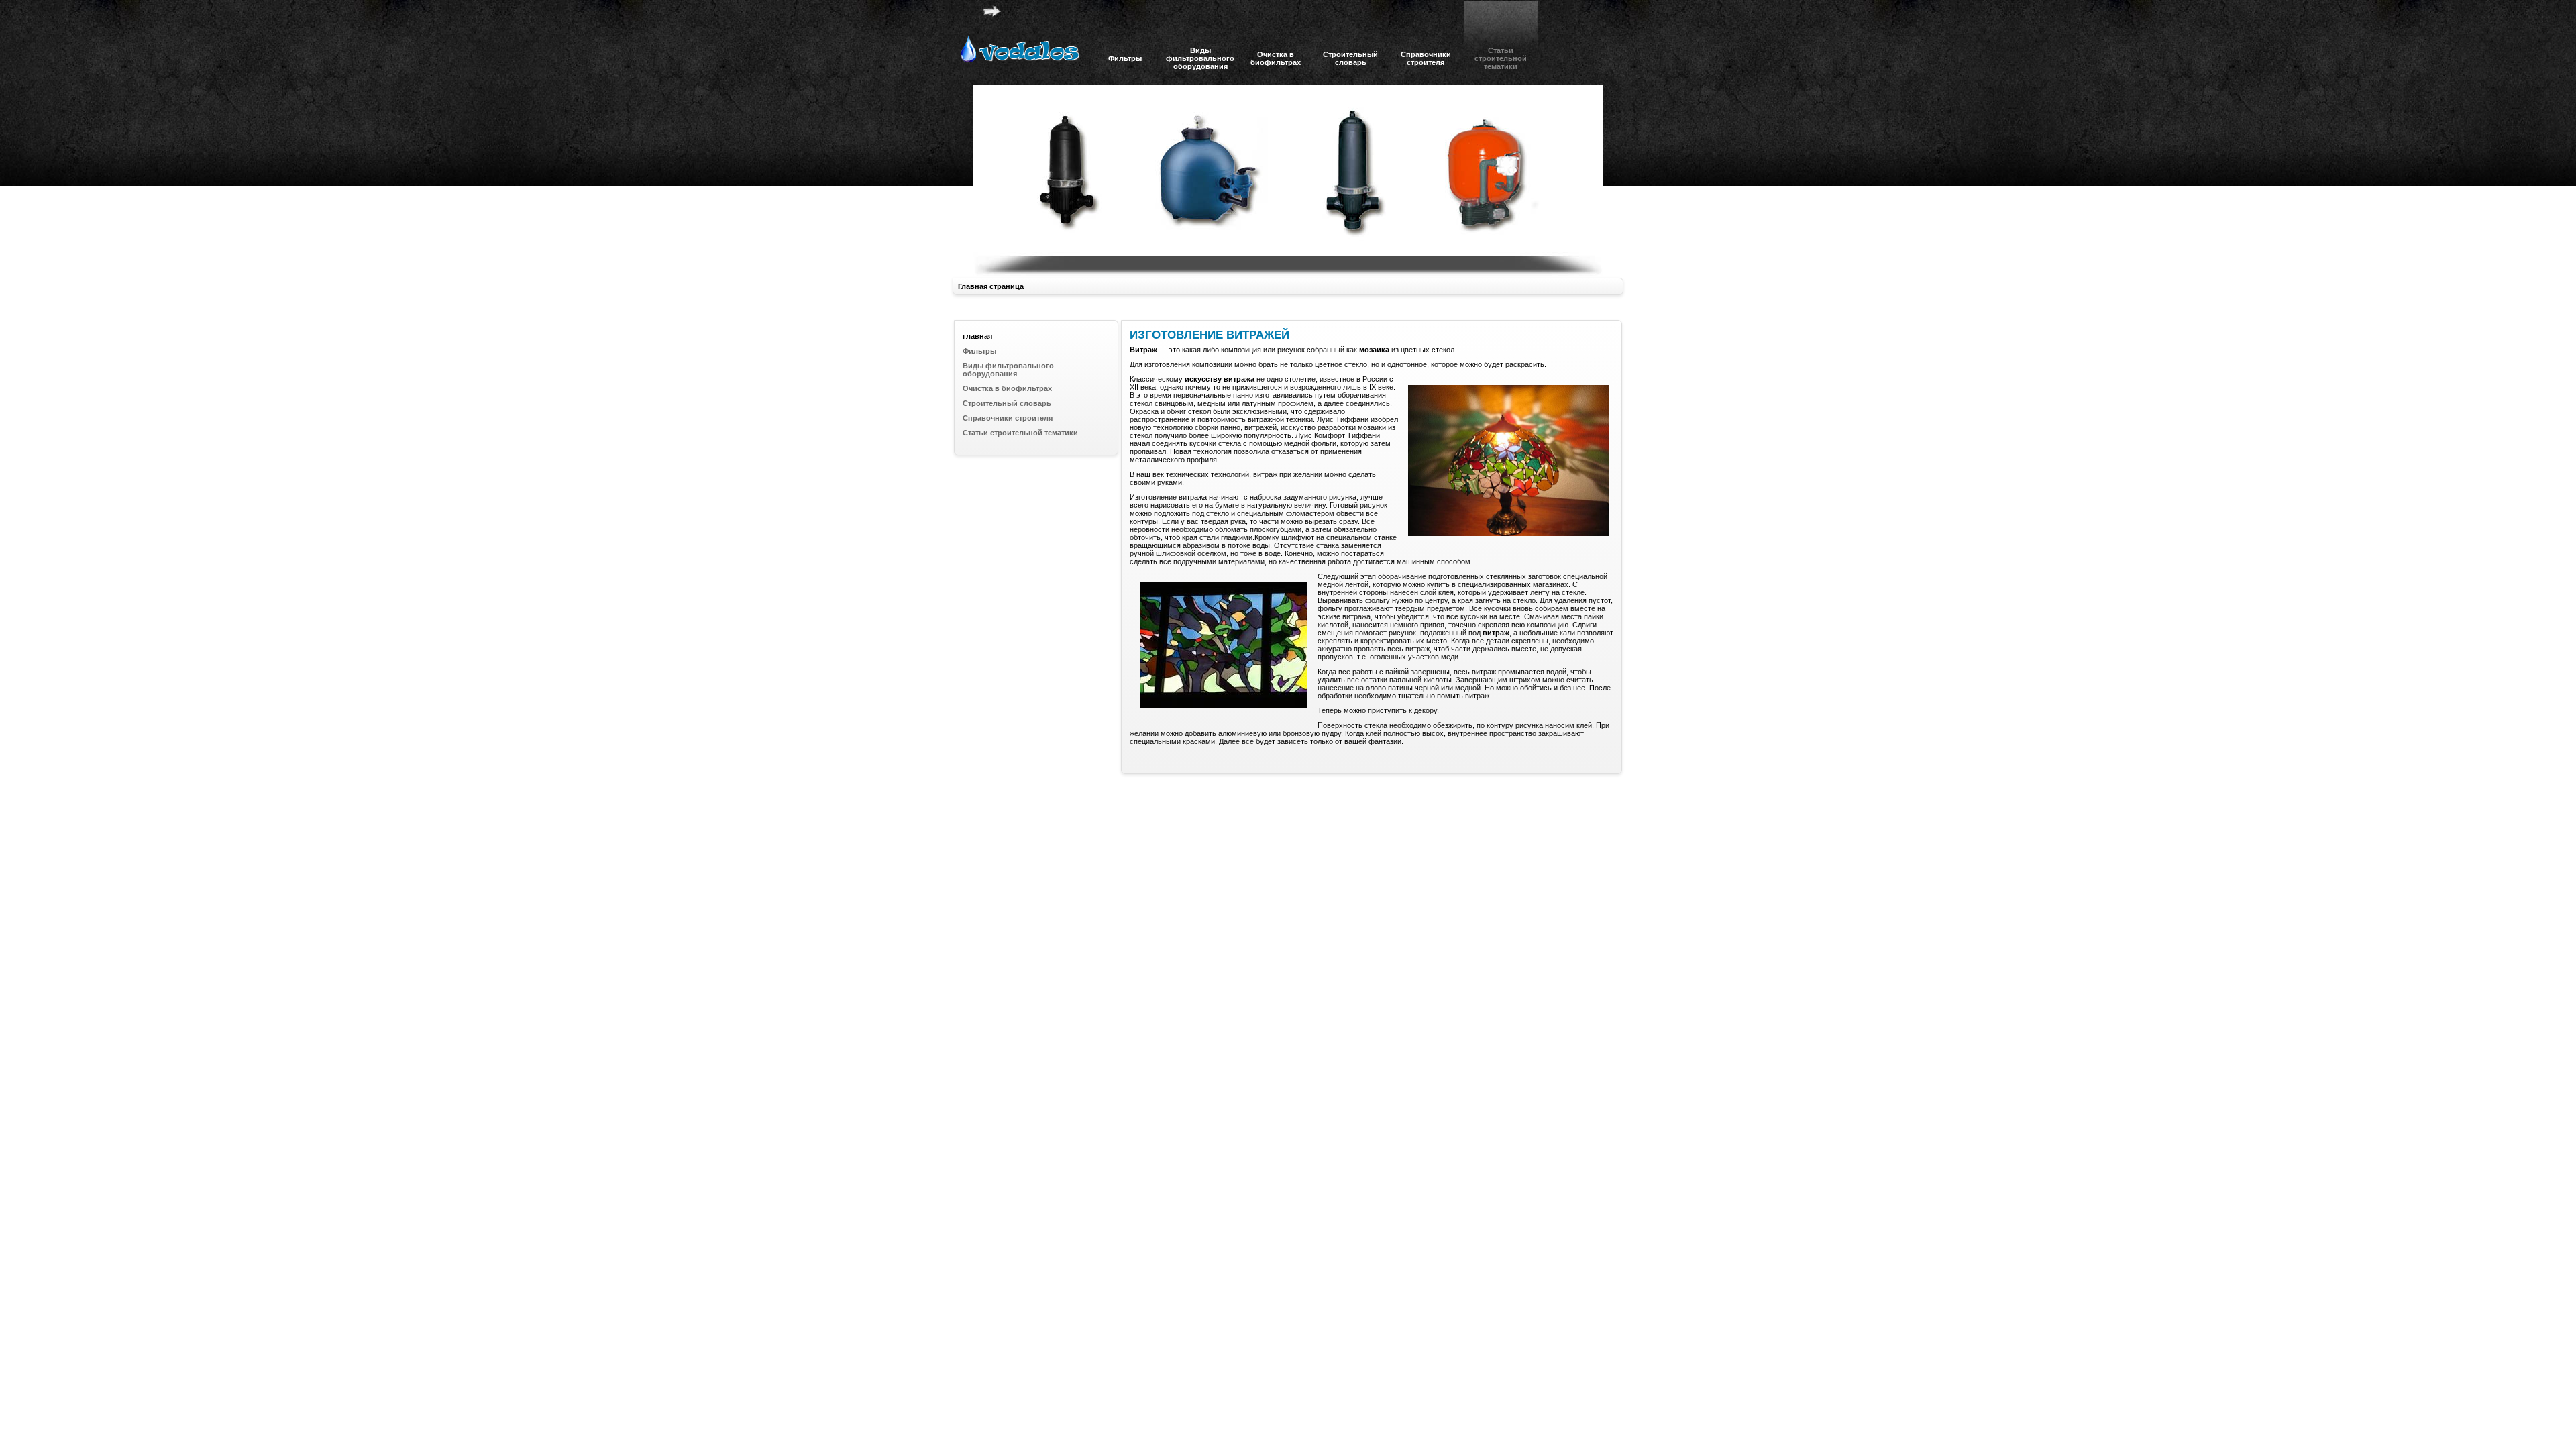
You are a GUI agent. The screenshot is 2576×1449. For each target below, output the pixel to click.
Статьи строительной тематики (1020, 433)
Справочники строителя (1008, 418)
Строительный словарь (1007, 403)
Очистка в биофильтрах (1007, 388)
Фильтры (979, 351)
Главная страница (991, 286)
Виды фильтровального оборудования (1008, 370)
